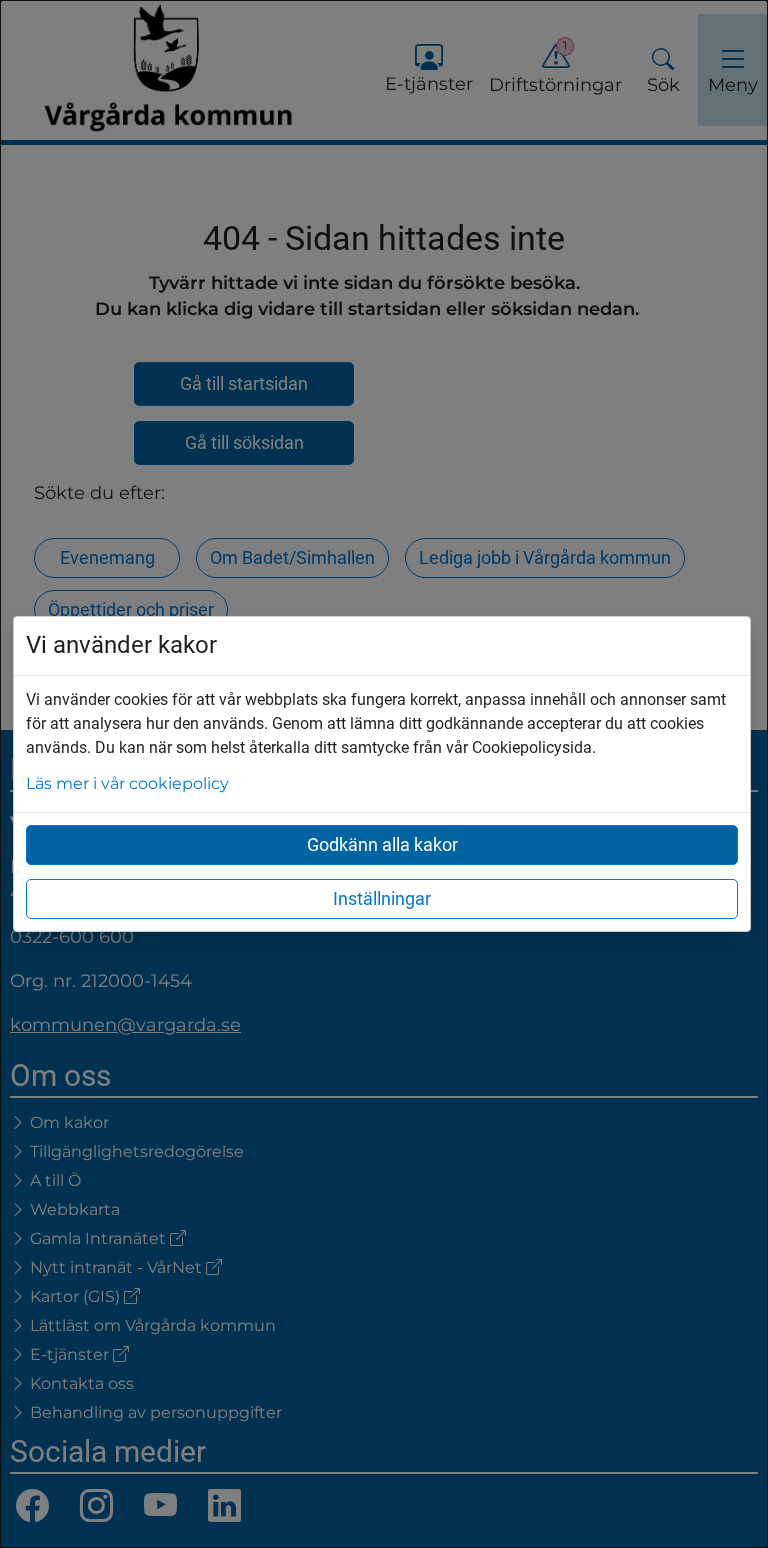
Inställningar (382, 898)
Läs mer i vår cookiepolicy (127, 783)
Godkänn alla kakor (382, 844)
